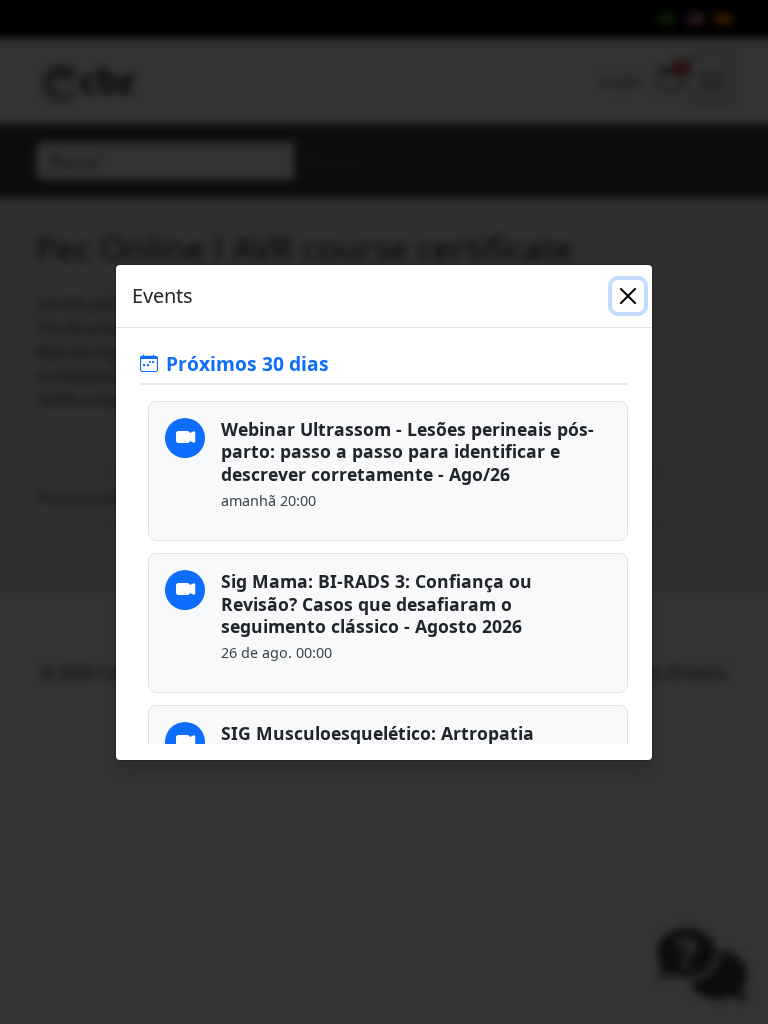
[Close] (628, 296)
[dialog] (384, 512)
